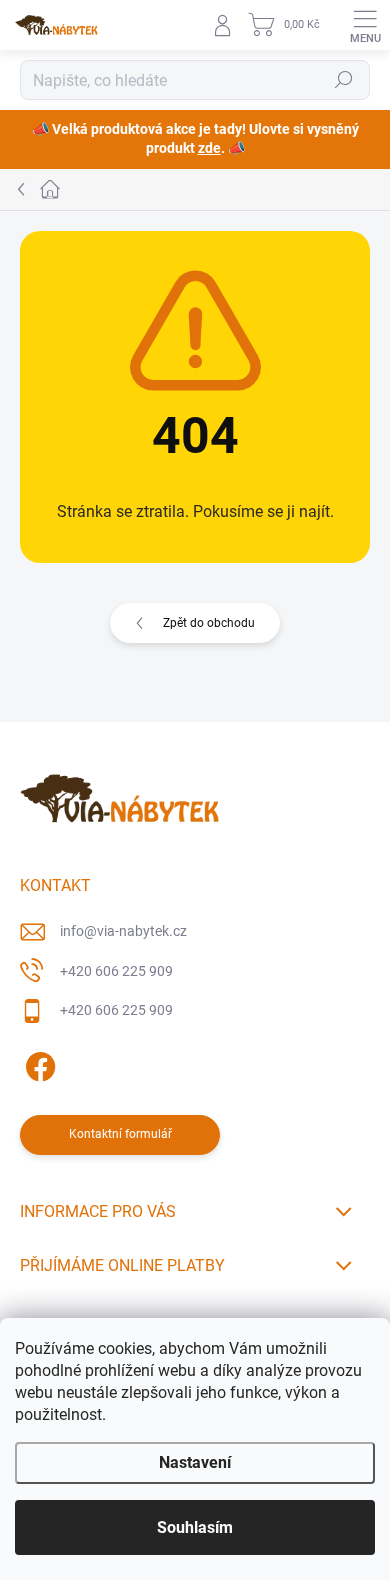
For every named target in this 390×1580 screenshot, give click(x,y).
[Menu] (365, 25)
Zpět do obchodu (209, 623)
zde (209, 148)
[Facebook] (37, 1063)
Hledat (344, 80)
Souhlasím (195, 1527)
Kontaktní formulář (120, 1134)
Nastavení (195, 1462)
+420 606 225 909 (116, 971)
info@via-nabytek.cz (123, 931)
